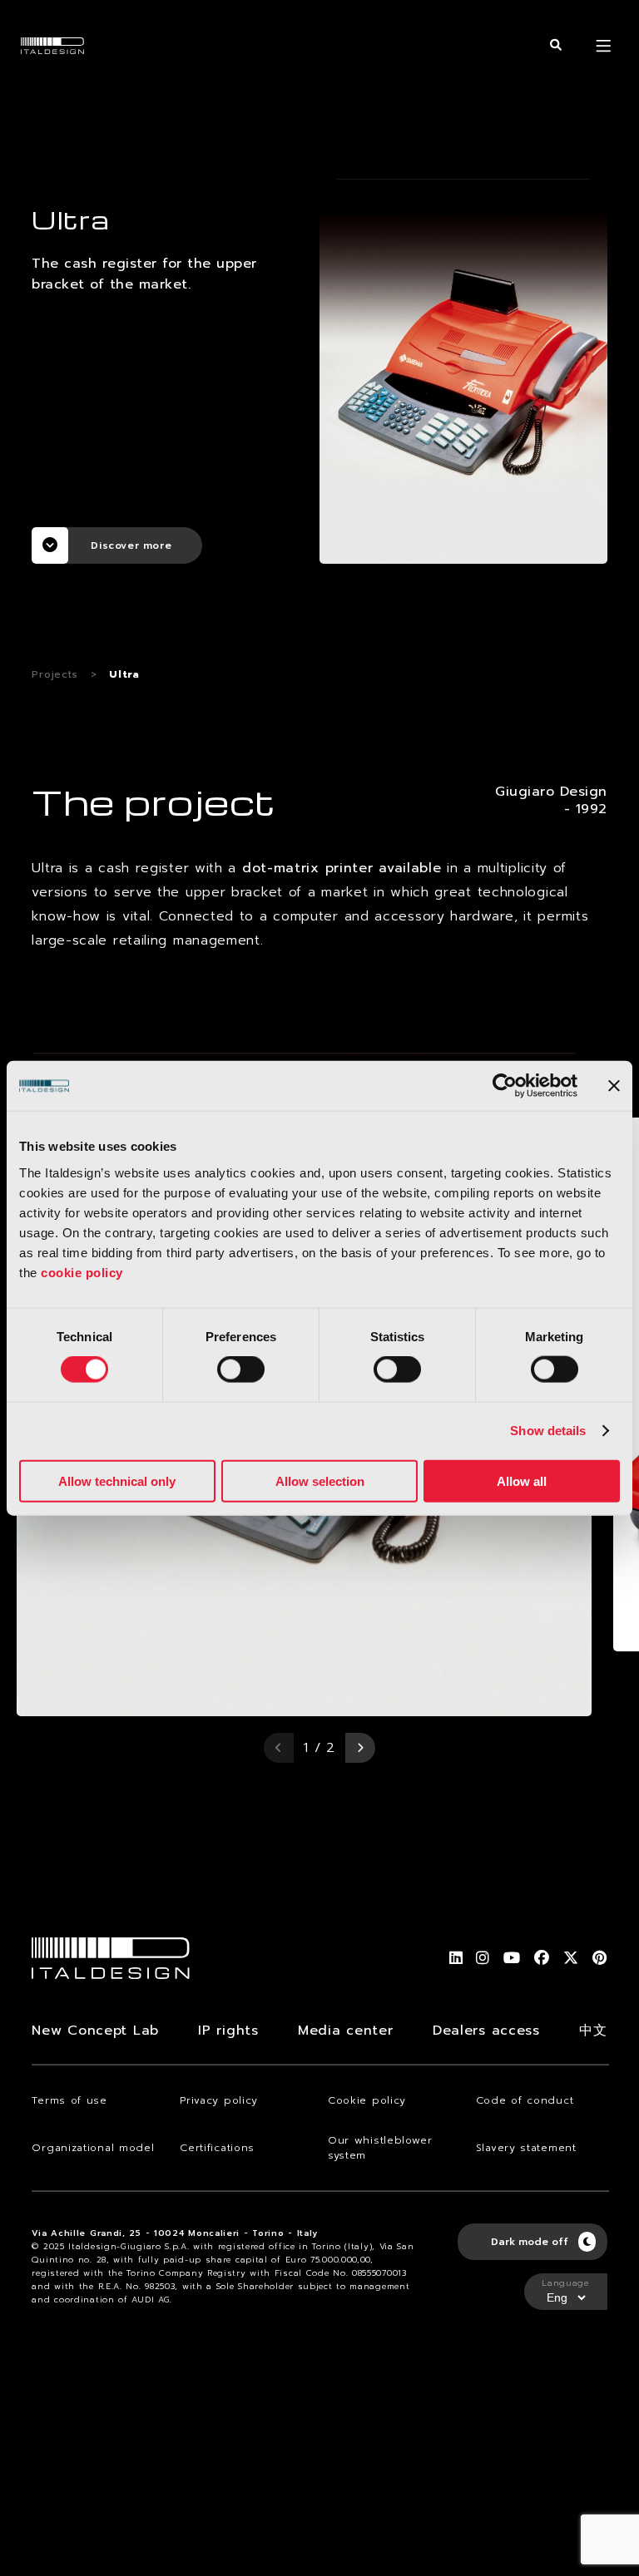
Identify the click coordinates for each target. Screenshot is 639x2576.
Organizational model (93, 2148)
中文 (593, 2031)
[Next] (360, 1748)
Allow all (522, 1480)
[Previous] (279, 1748)
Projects (55, 674)
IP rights (228, 2031)
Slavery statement (526, 2148)
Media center (345, 2031)
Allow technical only (117, 1480)
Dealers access (486, 2031)
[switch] (241, 1369)
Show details (548, 1431)
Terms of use (69, 2100)
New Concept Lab (95, 2031)
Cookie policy (367, 2100)
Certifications (217, 2148)
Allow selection (320, 1480)
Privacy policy (219, 2100)
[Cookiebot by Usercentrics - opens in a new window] (505, 1086)
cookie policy (82, 1272)
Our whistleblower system (380, 2148)
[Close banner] (614, 1086)
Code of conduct (525, 2100)
